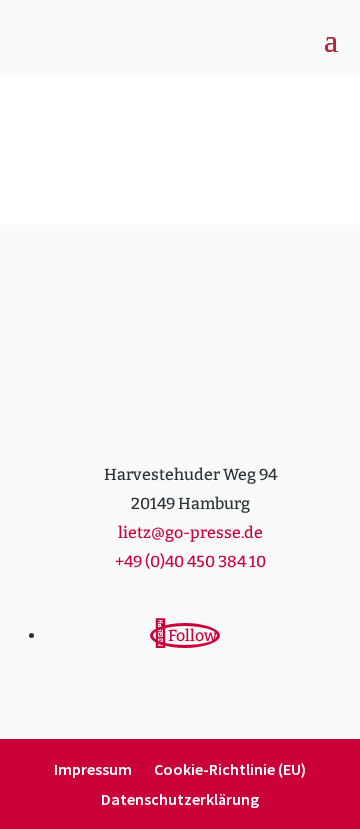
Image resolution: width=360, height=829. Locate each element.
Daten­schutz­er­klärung (180, 800)
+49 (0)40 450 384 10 (190, 561)
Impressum (93, 770)
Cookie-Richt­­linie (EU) (230, 770)
